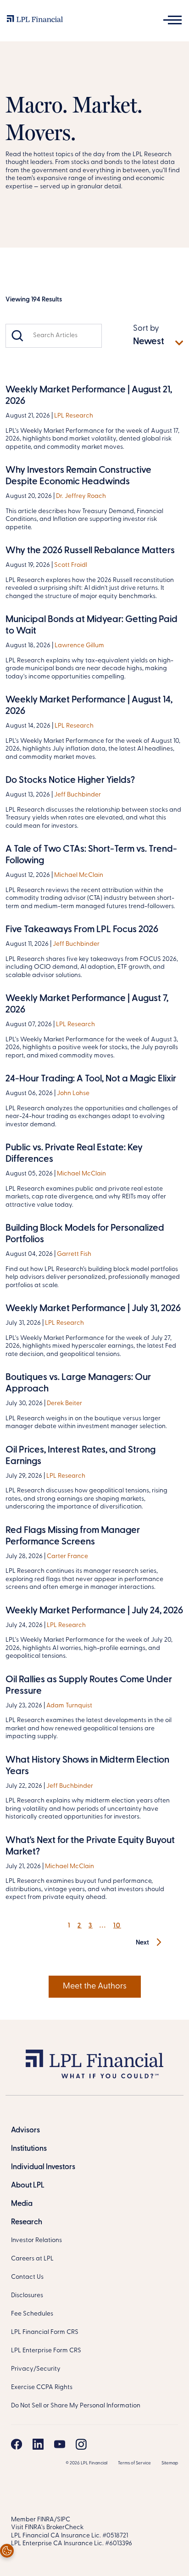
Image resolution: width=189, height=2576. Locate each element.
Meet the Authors (95, 1987)
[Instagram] (81, 2444)
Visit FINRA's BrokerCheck (47, 2528)
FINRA (46, 2520)
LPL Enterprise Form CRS (46, 2351)
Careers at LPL (32, 2259)
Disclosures (27, 2296)
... (103, 1926)
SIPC (64, 2520)
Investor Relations (36, 2240)
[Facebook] (17, 2444)
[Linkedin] (38, 2444)
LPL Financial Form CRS (45, 2332)
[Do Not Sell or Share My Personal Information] (7, 2551)
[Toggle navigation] (172, 20)
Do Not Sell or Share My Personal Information (76, 2406)
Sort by (146, 329)
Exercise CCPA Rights (42, 2387)
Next (143, 1943)
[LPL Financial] (35, 21)
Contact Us (27, 2277)
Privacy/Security (36, 2369)
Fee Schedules (32, 2314)
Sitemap (170, 2463)
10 (117, 1926)
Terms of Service (134, 2463)
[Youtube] (60, 2444)
